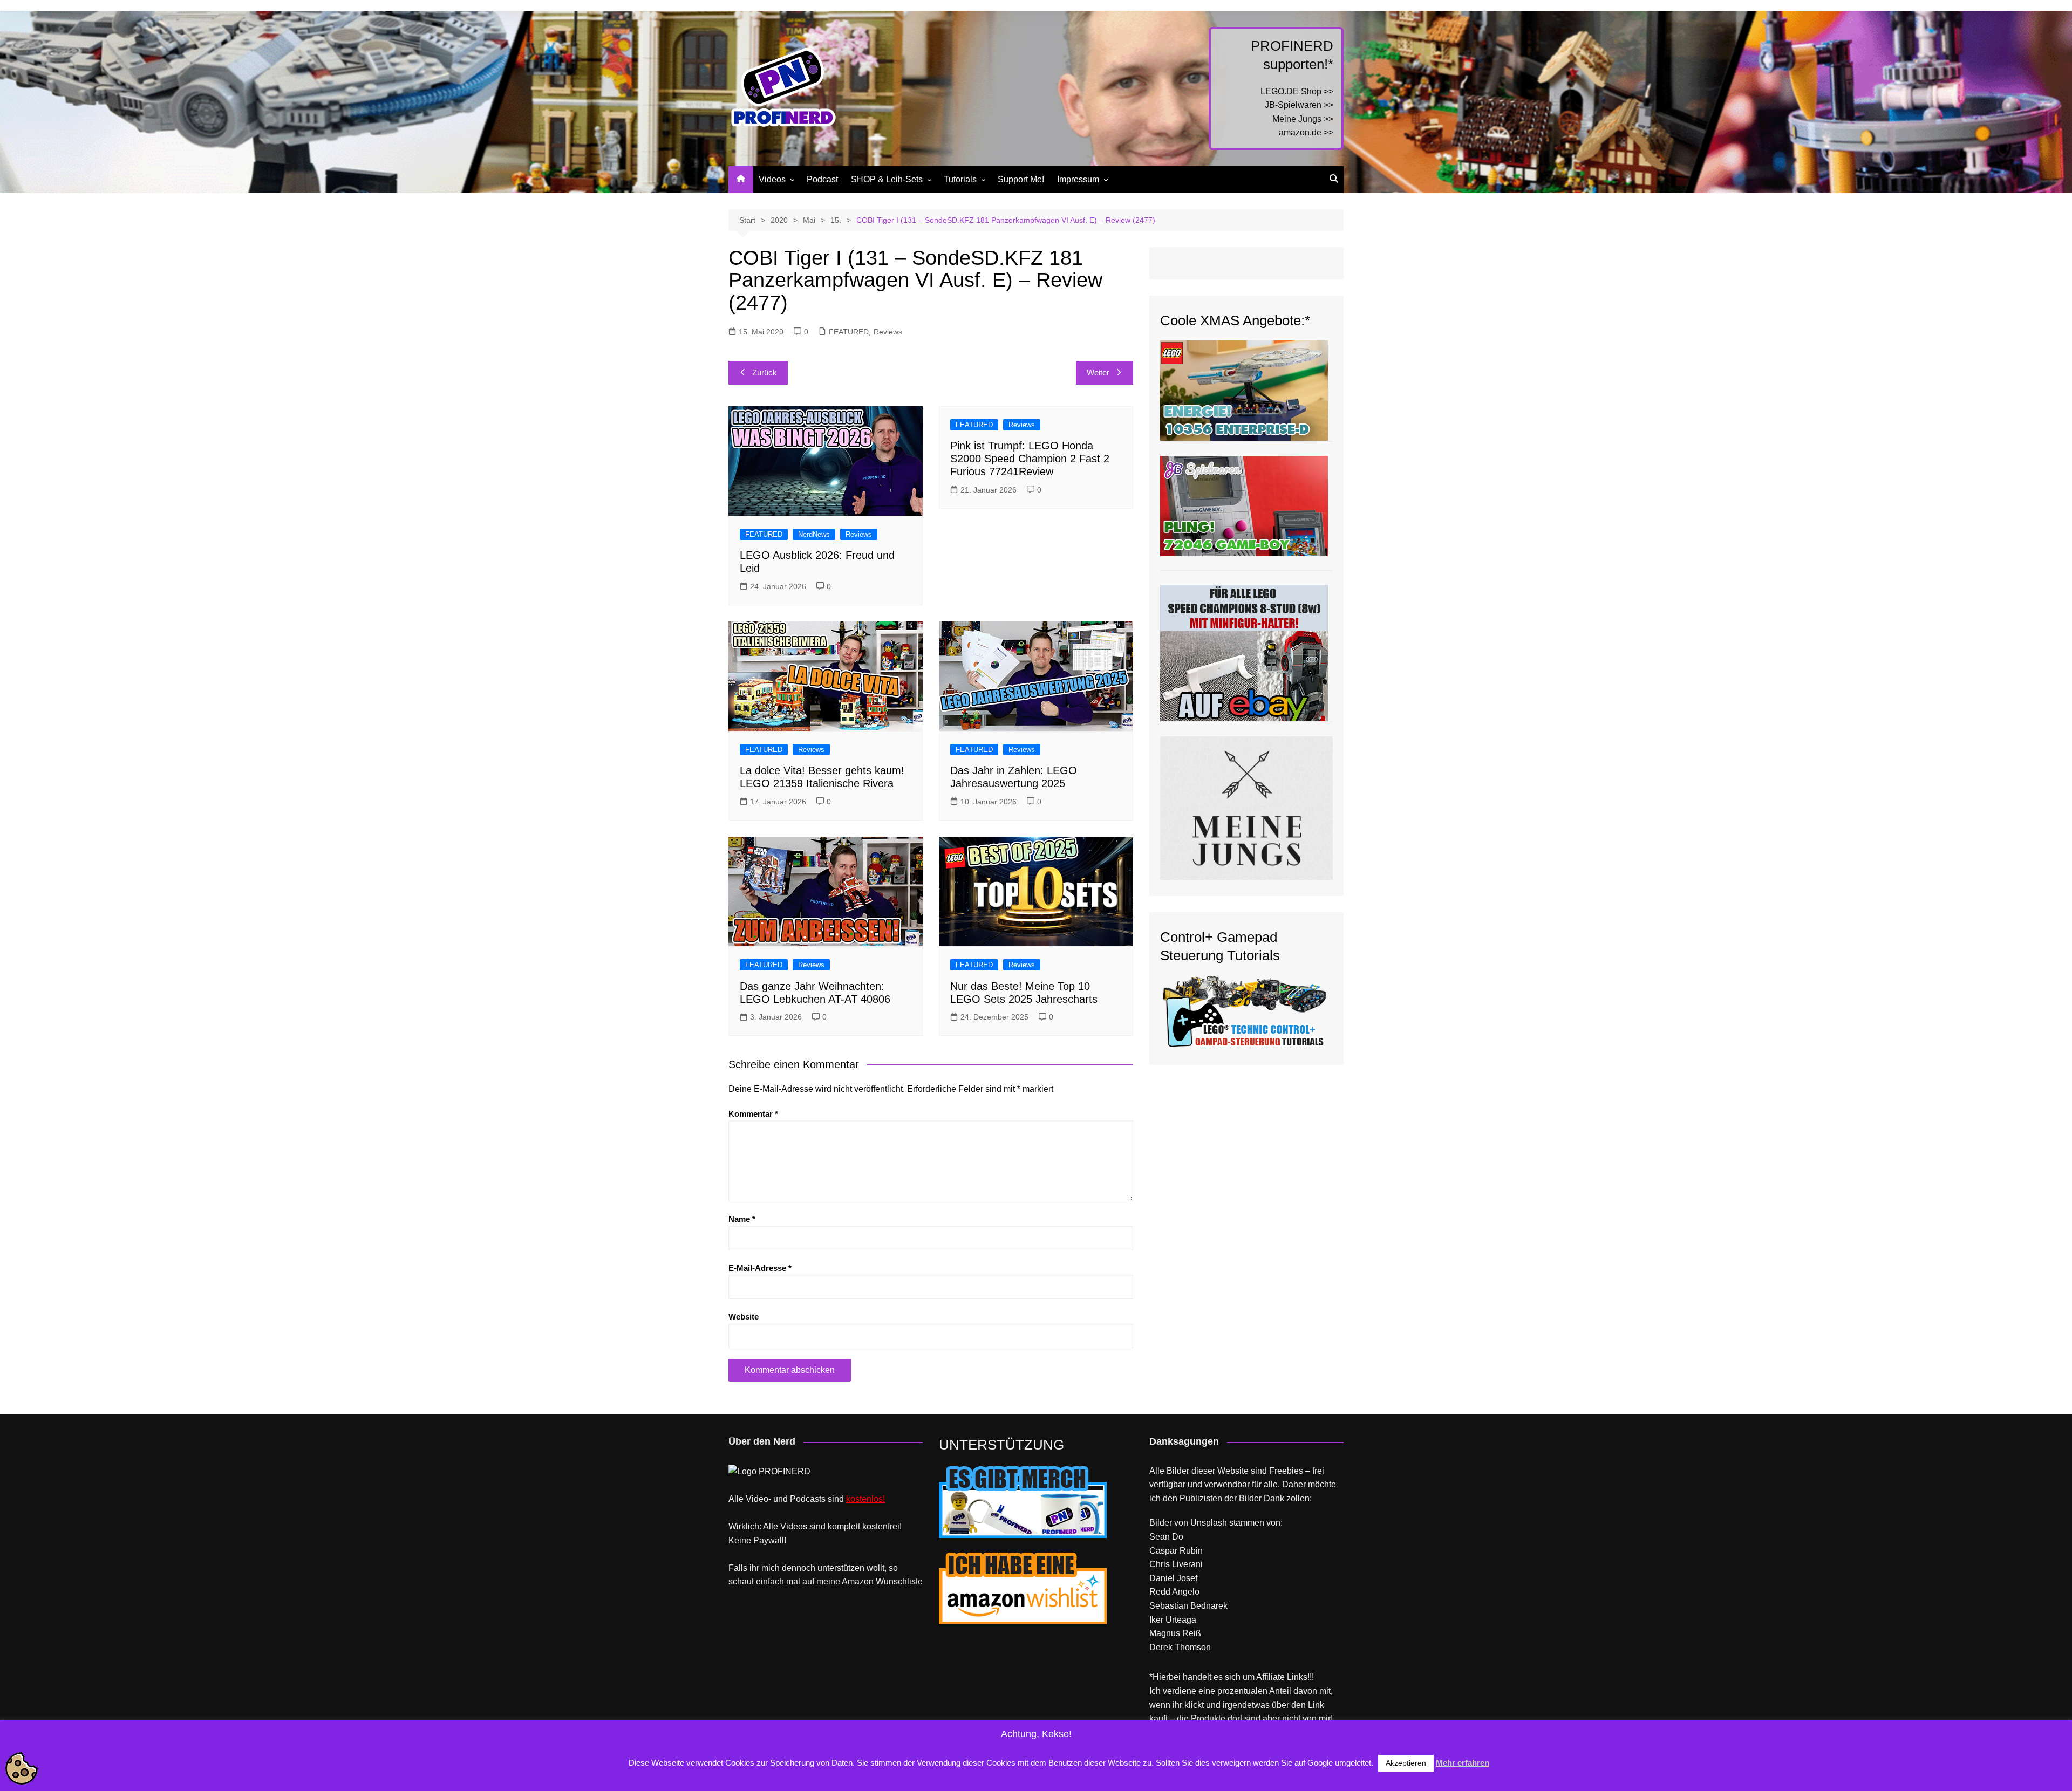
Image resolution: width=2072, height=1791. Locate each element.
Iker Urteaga (1173, 1620)
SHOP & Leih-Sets (887, 179)
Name (742, 1219)
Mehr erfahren (1463, 1763)
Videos (772, 179)
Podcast (822, 179)
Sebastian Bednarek (1188, 1606)
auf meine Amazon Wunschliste (863, 1581)
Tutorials (960, 179)
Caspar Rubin (1176, 1551)
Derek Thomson (1180, 1647)
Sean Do (1166, 1537)
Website (744, 1317)
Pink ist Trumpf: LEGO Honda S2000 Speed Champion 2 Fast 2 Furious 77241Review (1030, 459)
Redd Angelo (1174, 1592)
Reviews (888, 332)
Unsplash (1209, 1523)
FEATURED (849, 332)
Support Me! (1021, 179)
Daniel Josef (1173, 1578)
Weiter (1098, 372)
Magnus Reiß (1175, 1633)
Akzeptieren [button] (1406, 1763)
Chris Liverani (1176, 1564)
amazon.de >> (1306, 132)
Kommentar (753, 1114)
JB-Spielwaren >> (1299, 105)
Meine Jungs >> (1303, 119)
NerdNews (814, 534)
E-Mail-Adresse (760, 1268)
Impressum (1078, 179)
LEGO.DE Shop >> (1297, 91)
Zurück (765, 372)
